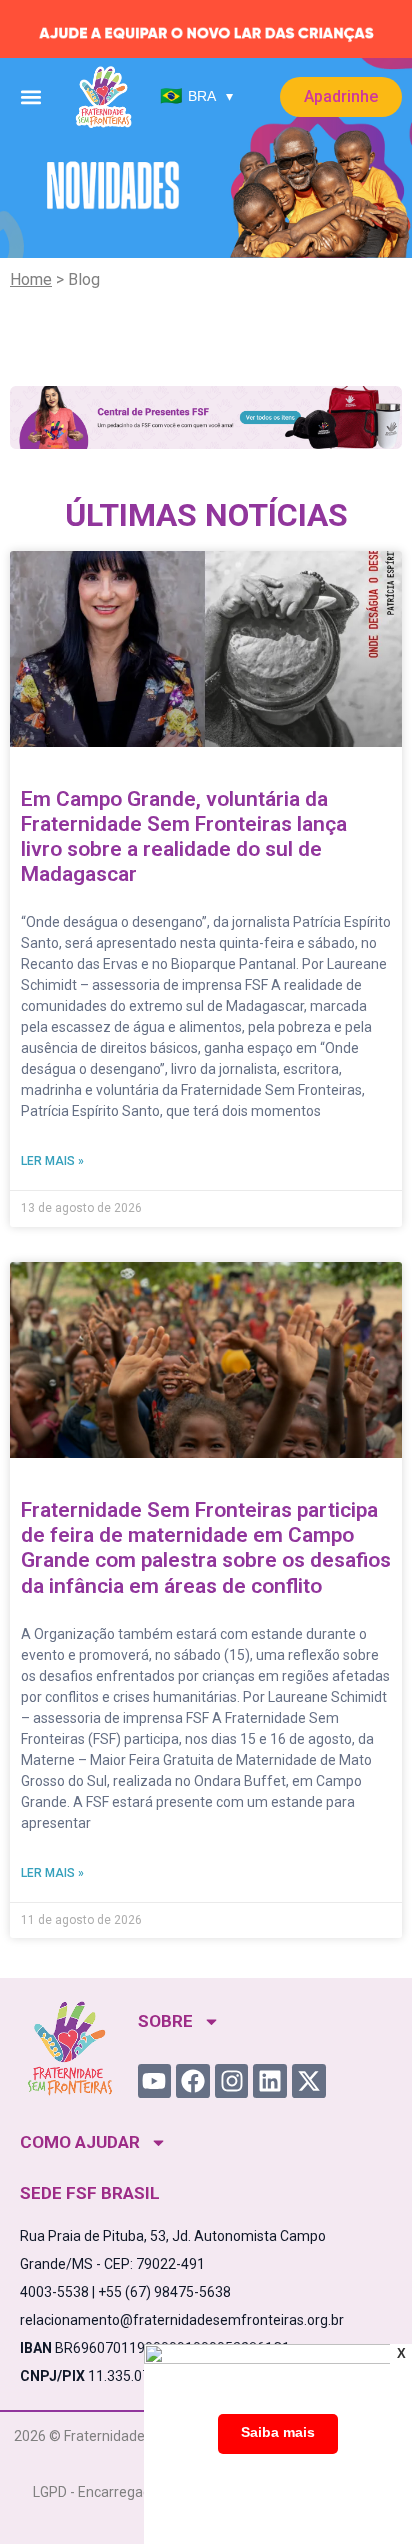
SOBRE (165, 2021)
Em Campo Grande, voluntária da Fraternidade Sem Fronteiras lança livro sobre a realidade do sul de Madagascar (184, 837)
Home (31, 279)
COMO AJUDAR (80, 2142)
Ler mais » (52, 1161)
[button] (30, 96)
